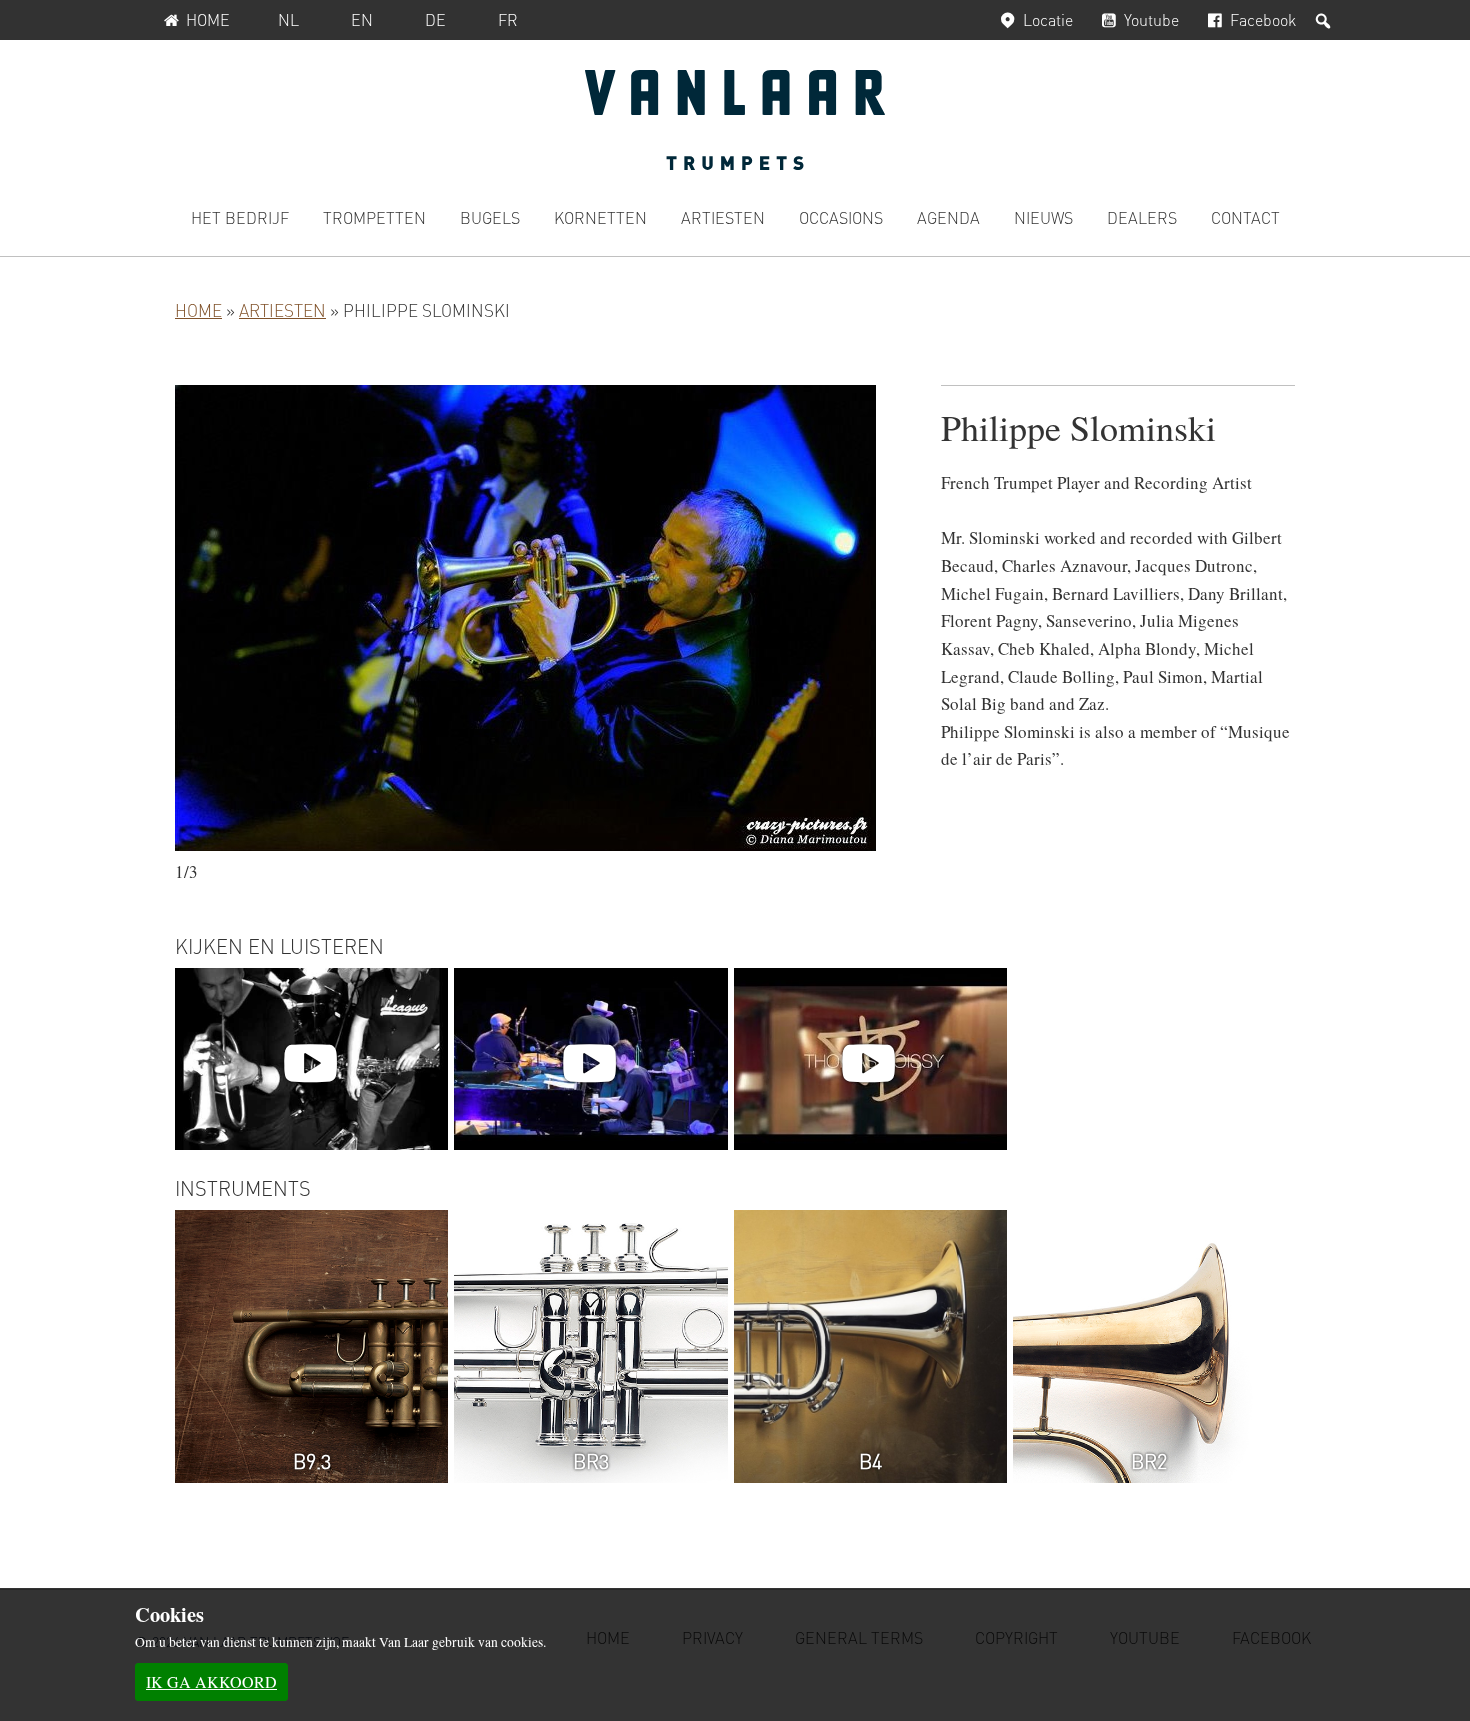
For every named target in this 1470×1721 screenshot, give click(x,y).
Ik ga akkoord (211, 1681)
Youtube (1151, 19)
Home (208, 19)
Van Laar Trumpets (735, 120)
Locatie (1048, 19)
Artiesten (282, 310)
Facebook (1263, 19)
